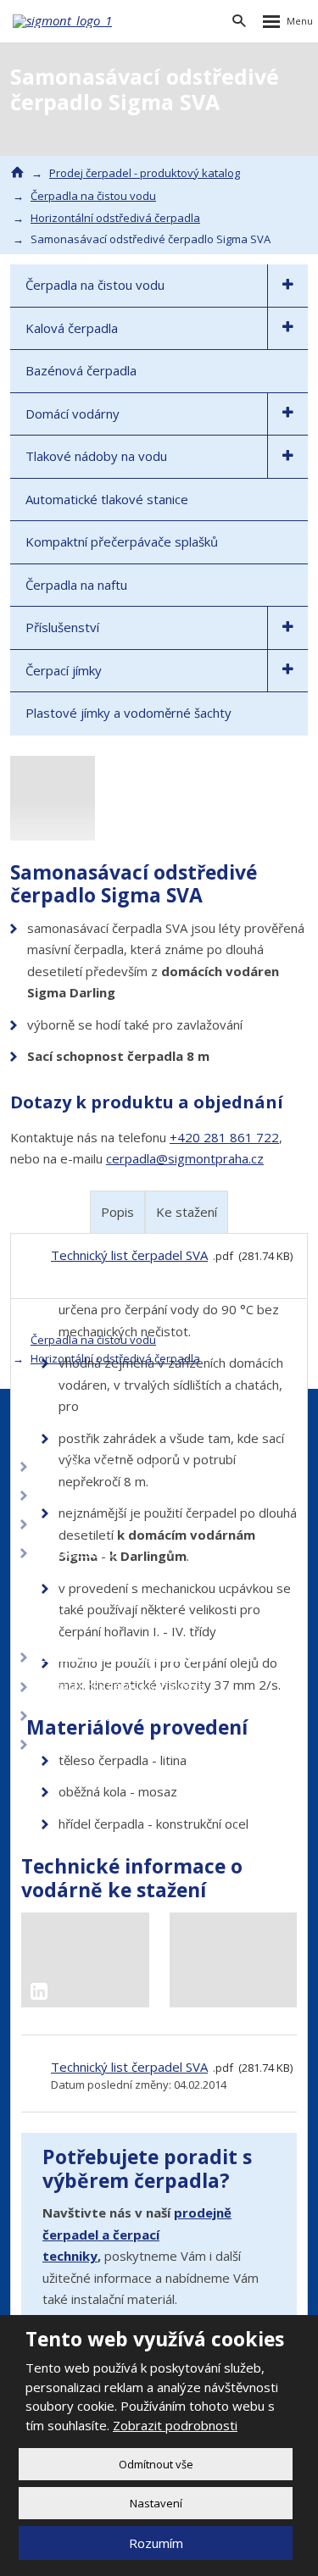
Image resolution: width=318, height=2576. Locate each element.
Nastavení (156, 2503)
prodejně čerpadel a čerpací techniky (137, 2234)
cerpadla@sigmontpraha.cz (185, 1158)
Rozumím (156, 2543)
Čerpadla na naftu (76, 585)
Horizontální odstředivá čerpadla (115, 1358)
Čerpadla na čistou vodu (95, 285)
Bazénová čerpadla (81, 370)
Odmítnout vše (156, 2464)
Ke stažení (187, 1212)
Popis (117, 1212)
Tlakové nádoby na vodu (96, 456)
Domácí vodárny (73, 414)
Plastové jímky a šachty (97, 1743)
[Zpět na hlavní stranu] (64, 21)
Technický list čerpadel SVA (129, 2067)
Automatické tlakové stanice (107, 499)
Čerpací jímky (64, 670)
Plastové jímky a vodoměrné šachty (128, 713)
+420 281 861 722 (224, 1137)
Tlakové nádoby (79, 1552)
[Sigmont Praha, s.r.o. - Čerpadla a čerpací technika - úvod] (17, 172)
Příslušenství (62, 627)
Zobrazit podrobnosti (175, 2425)
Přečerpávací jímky (86, 1714)
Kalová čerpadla (72, 328)
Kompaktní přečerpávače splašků (122, 541)
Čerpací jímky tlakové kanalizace (121, 1685)
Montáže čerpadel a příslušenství (123, 1656)
